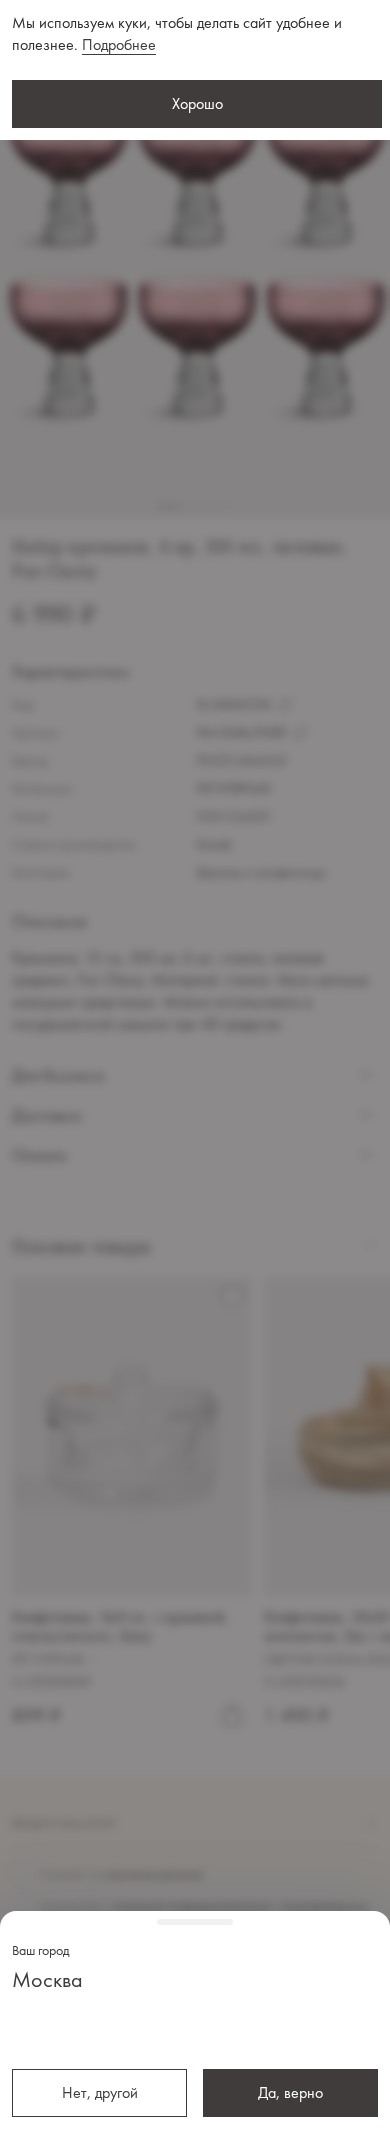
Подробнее (119, 44)
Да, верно (290, 2092)
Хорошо (197, 103)
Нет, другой (100, 2092)
